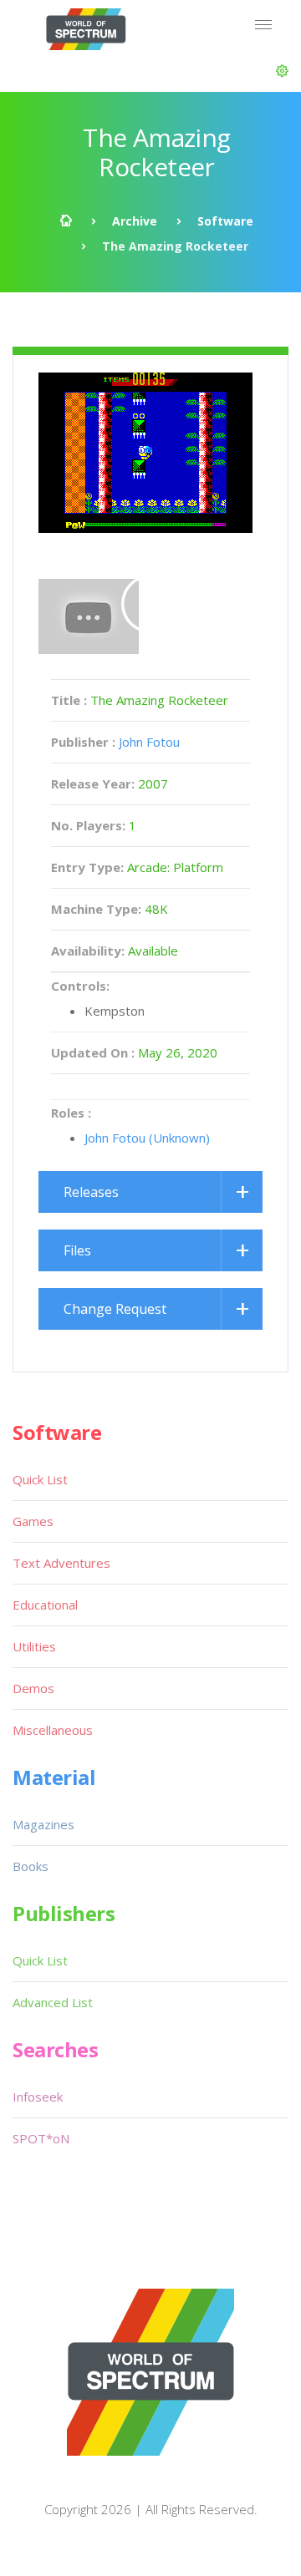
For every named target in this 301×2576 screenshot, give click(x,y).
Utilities (34, 1646)
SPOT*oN (41, 2138)
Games (33, 1521)
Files (77, 1250)
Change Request (115, 1309)
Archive (135, 221)
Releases (91, 1192)
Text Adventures (61, 1563)
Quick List (40, 1479)
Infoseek (38, 2097)
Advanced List (53, 2002)
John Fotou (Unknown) (147, 1138)
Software (225, 221)
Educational (45, 1605)
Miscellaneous (53, 1730)
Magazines (43, 1824)
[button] (282, 71)
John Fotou (149, 742)
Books (31, 1866)
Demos (33, 1688)
